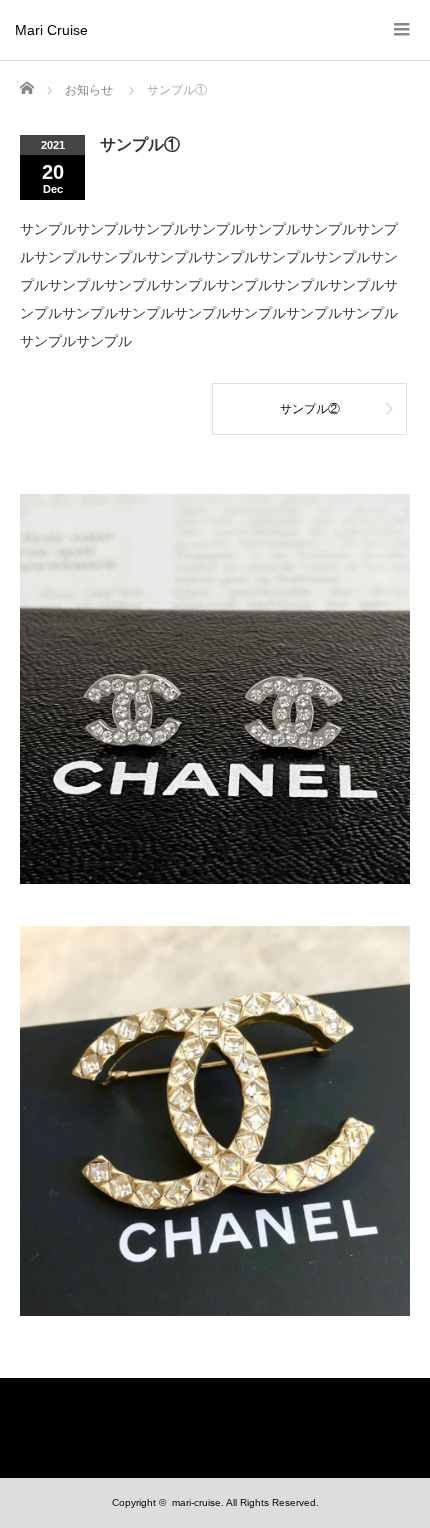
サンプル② (310, 409)
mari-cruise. (198, 1502)
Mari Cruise (51, 30)
